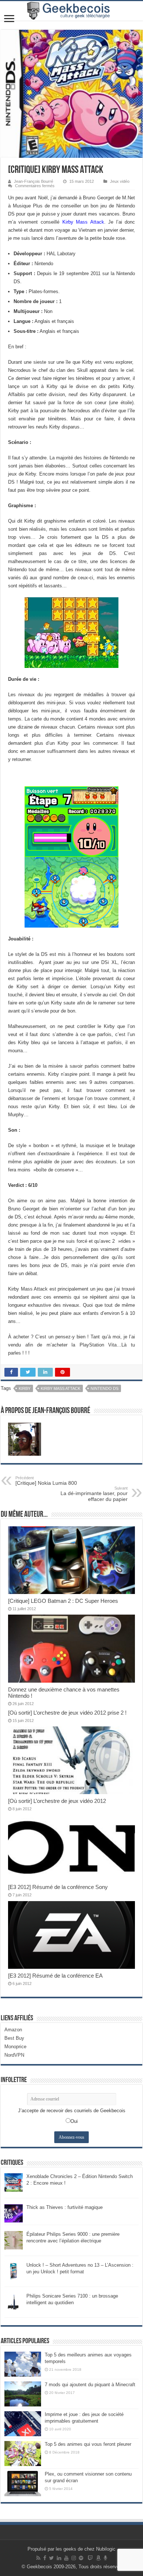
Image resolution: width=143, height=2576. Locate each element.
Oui (74, 2121)
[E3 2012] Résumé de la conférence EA (55, 1976)
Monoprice (15, 2047)
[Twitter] (52, 2558)
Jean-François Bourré (34, 181)
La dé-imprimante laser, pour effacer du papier (94, 1494)
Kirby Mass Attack (83, 222)
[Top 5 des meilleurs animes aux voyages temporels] (23, 2364)
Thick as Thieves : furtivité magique (65, 2207)
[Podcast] (105, 2558)
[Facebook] (45, 2558)
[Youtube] (66, 2558)
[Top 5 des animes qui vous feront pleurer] (23, 2454)
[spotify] (81, 2558)
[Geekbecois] (71, 11)
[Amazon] (98, 2558)
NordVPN (14, 2055)
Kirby (25, 1388)
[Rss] (38, 2558)
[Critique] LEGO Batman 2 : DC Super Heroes (63, 1601)
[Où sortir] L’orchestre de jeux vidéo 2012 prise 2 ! (67, 1713)
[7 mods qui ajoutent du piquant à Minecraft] (23, 2394)
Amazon (13, 2030)
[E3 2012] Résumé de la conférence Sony (58, 1887)
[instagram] (74, 2558)
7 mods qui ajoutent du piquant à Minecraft (90, 2385)
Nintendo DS (104, 1388)
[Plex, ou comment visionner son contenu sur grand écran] (23, 2483)
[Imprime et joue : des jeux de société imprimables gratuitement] (23, 2424)
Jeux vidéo (120, 181)
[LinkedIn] (59, 2558)
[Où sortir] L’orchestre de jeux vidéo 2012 (57, 1801)
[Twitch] (90, 2558)
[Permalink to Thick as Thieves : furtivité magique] (14, 2213)
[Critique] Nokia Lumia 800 (46, 1481)
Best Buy (14, 2038)
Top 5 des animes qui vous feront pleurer (88, 2444)
